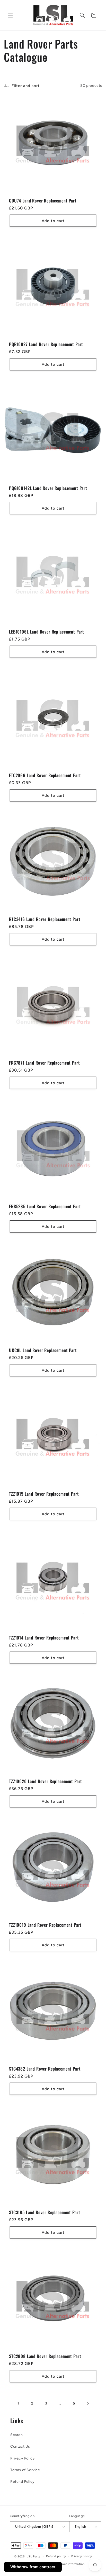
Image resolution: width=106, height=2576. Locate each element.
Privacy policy (82, 2556)
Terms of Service (25, 2470)
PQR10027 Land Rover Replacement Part (46, 344)
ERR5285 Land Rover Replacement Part (45, 1206)
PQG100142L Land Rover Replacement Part (48, 488)
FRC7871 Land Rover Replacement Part (44, 1063)
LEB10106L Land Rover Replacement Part (47, 632)
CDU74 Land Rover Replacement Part (43, 201)
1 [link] (18, 2403)
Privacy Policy (23, 2458)
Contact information (70, 2564)
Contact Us (20, 2446)
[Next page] (88, 2403)
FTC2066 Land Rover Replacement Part (45, 775)
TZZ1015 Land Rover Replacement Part (44, 1494)
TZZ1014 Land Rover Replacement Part (44, 1638)
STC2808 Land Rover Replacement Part (45, 2356)
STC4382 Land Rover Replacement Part (45, 2069)
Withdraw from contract (33, 2567)
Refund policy (56, 2556)
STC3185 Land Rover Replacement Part (45, 2212)
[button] (10, 15)
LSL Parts (33, 2556)
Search (17, 2435)
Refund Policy (23, 2482)
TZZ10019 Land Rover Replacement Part (45, 1925)
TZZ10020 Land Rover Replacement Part (46, 1781)
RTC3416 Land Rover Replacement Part (45, 919)
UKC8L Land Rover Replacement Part (43, 1350)
